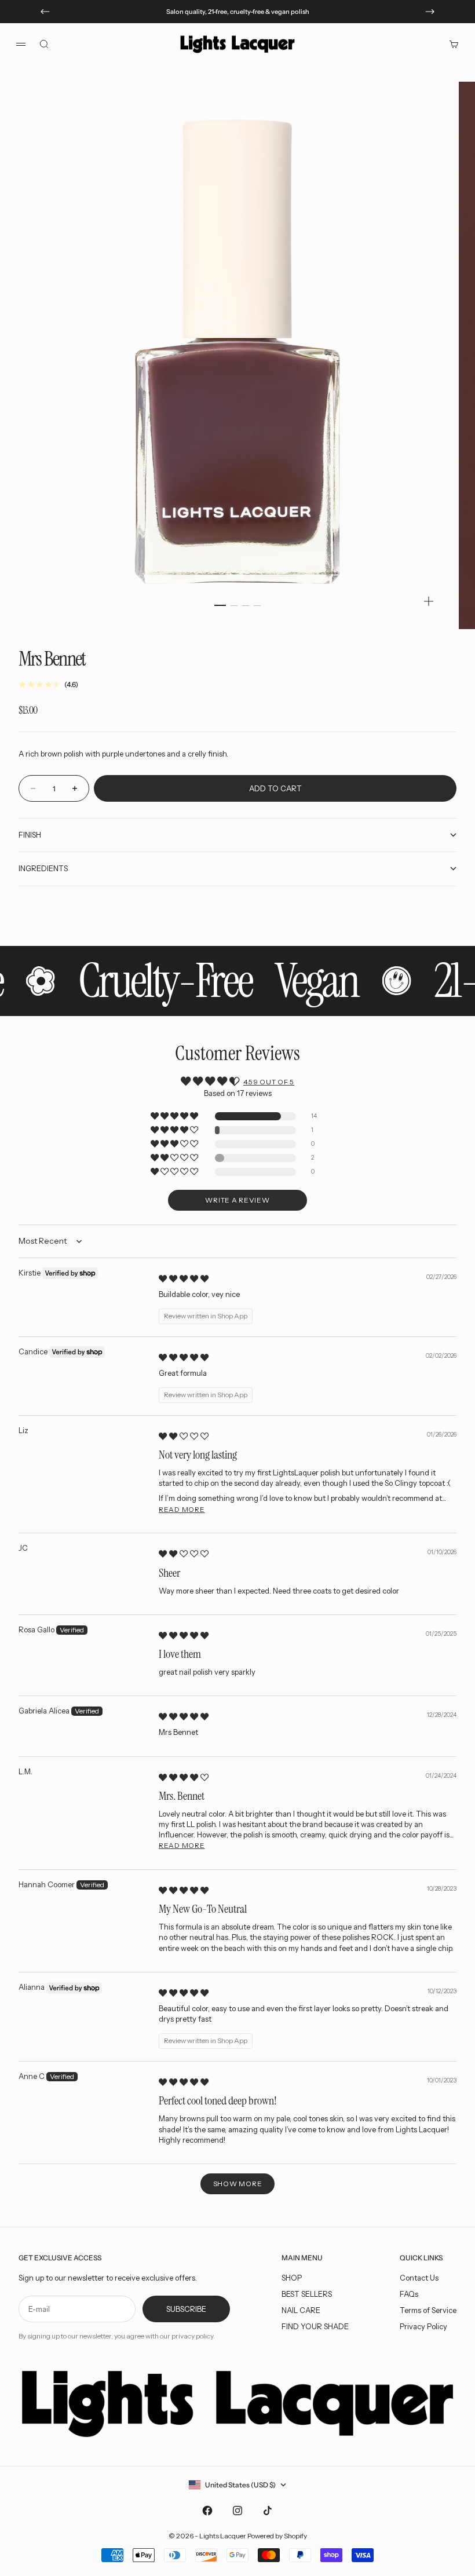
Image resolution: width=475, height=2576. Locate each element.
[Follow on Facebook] (207, 2511)
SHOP (292, 2278)
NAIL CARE (301, 2310)
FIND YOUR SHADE (315, 2326)
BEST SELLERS (307, 2294)
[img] (184, 1278)
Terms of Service (428, 2310)
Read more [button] (182, 1509)
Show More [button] (237, 2184)
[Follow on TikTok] (268, 2511)
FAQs (409, 2294)
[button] (175, 1117)
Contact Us (419, 2278)
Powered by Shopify (277, 2536)
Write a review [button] (237, 1200)
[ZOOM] (429, 601)
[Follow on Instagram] (237, 2511)
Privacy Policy (423, 2326)
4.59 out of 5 (269, 1082)
